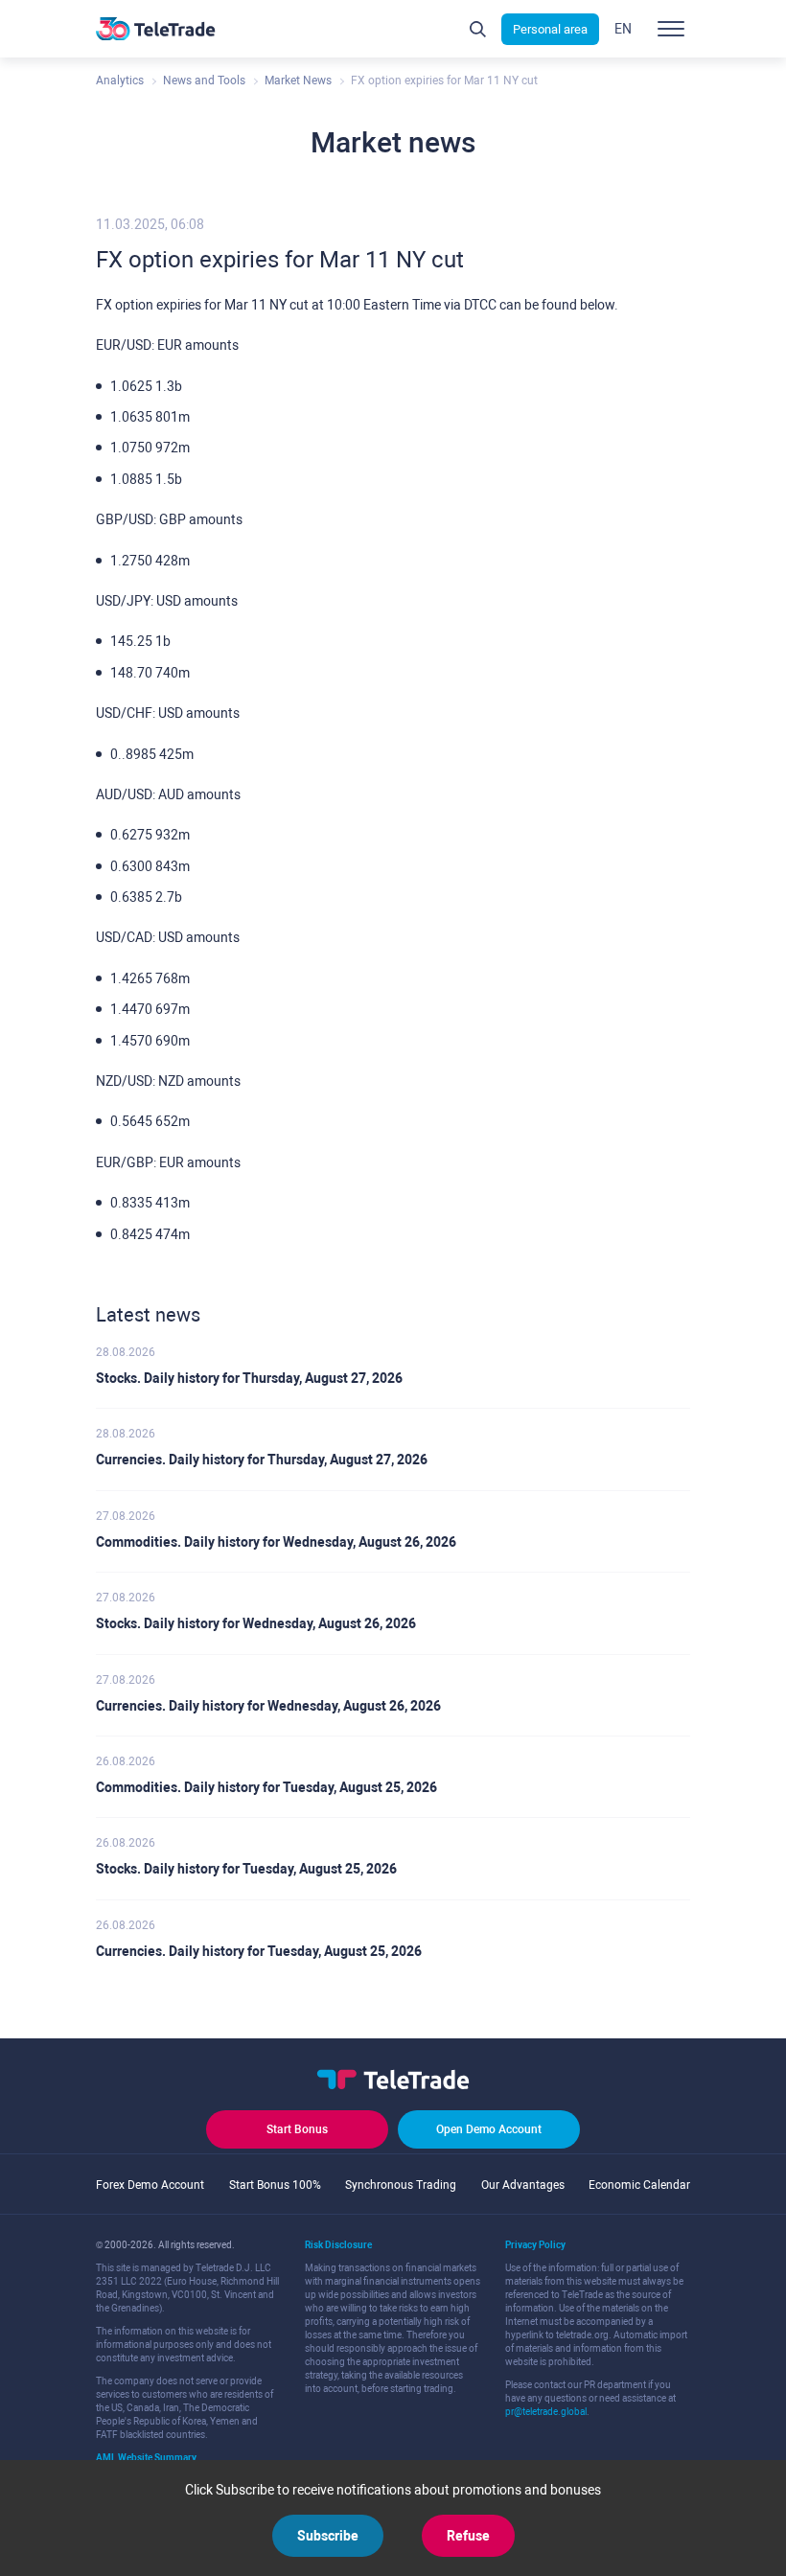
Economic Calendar (639, 2185)
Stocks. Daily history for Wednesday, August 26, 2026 (256, 1623)
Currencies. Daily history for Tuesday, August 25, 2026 (259, 1951)
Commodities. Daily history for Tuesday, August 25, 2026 (266, 1787)
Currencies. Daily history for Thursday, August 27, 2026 (262, 1460)
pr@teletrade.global (546, 2412)
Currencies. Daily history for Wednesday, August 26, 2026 (268, 1706)
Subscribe (328, 2536)
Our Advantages (523, 2185)
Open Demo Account (489, 2129)
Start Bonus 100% (275, 2185)
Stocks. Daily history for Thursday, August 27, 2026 (249, 1378)
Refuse (468, 2536)
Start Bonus (297, 2129)
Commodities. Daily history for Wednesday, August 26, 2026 (276, 1542)
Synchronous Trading (401, 2185)
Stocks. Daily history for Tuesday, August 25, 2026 (246, 1869)
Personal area (550, 29)
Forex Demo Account (150, 2185)
